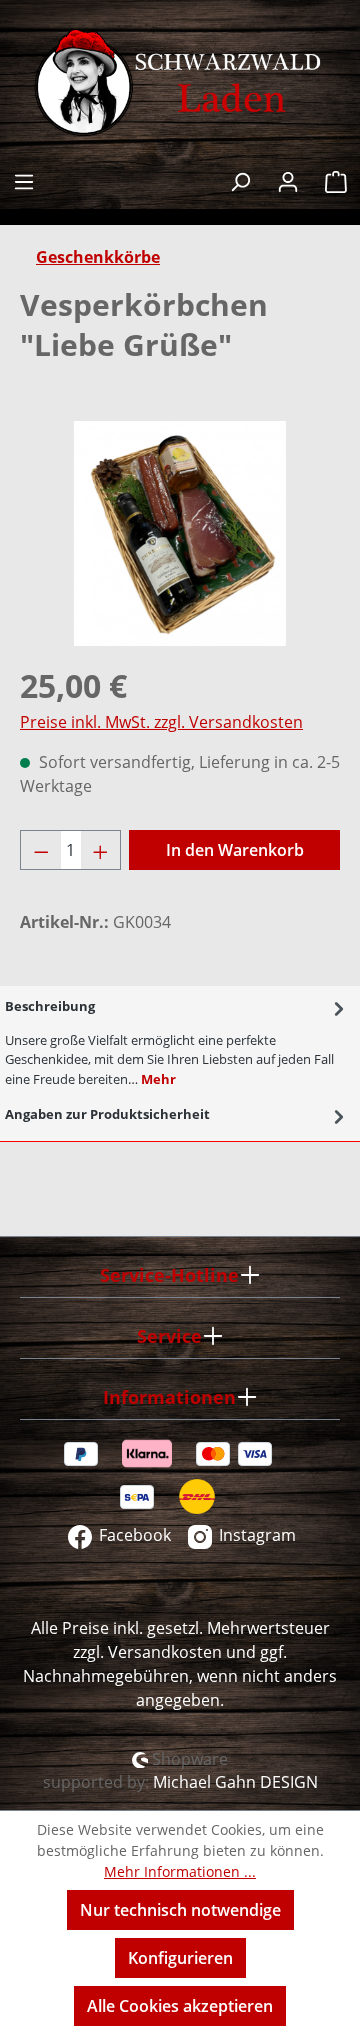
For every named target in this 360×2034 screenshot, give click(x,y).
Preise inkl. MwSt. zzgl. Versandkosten (161, 722)
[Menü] (24, 179)
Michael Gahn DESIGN (235, 1782)
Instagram (255, 1535)
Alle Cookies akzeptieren (180, 2006)
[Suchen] (240, 179)
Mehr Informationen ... (180, 1871)
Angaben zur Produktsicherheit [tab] (107, 1114)
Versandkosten (165, 1652)
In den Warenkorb (235, 850)
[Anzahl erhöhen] (101, 850)
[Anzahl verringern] (41, 850)
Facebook (133, 1535)
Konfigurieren (180, 1958)
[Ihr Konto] (288, 179)
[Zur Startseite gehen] (180, 83)
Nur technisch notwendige (180, 1910)
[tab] (177, 1040)
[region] (180, 533)
